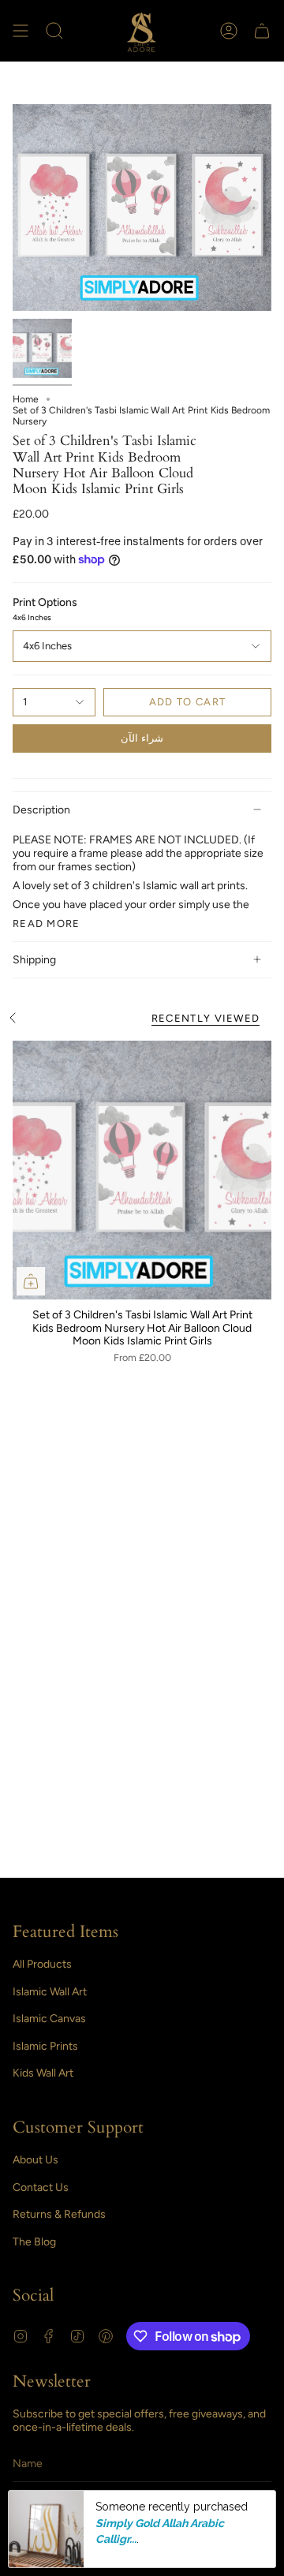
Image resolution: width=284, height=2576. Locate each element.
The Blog (34, 2242)
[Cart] (262, 31)
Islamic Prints (45, 2046)
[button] (54, 31)
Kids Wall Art (43, 2073)
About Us (35, 2160)
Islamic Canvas (49, 2019)
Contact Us (41, 2187)
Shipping (34, 960)
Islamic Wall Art (50, 1992)
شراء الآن (142, 738)
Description (41, 810)
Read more (47, 923)
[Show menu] (21, 31)
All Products (42, 1964)
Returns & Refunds (59, 2214)
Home (26, 399)
